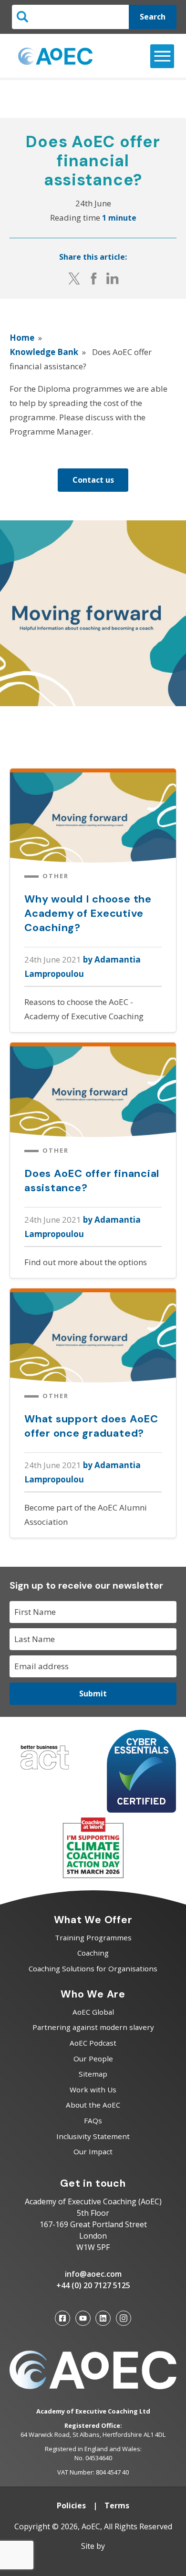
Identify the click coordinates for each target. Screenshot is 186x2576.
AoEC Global (93, 2012)
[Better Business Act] (45, 1772)
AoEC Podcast (93, 2043)
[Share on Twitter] (74, 278)
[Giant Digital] (93, 2562)
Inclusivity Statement (93, 2136)
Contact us (93, 480)
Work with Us (93, 2089)
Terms (117, 2505)
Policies (71, 2505)
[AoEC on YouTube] (83, 2318)
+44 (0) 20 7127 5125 (93, 2285)
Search (153, 17)
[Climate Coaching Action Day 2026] (93, 1876)
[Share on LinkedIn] (113, 278)
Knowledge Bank (44, 352)
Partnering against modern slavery (93, 2027)
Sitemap (93, 2074)
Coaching (93, 1953)
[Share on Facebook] (94, 278)
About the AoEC (93, 2105)
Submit (93, 1694)
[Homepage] (55, 56)
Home (22, 338)
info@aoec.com (93, 2274)
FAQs (93, 2120)
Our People (93, 2059)
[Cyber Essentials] (142, 1810)
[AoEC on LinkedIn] (103, 2318)
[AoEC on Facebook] (62, 2318)
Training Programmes (93, 1937)
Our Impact (93, 2151)
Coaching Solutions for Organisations (93, 1968)
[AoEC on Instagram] (124, 2318)
